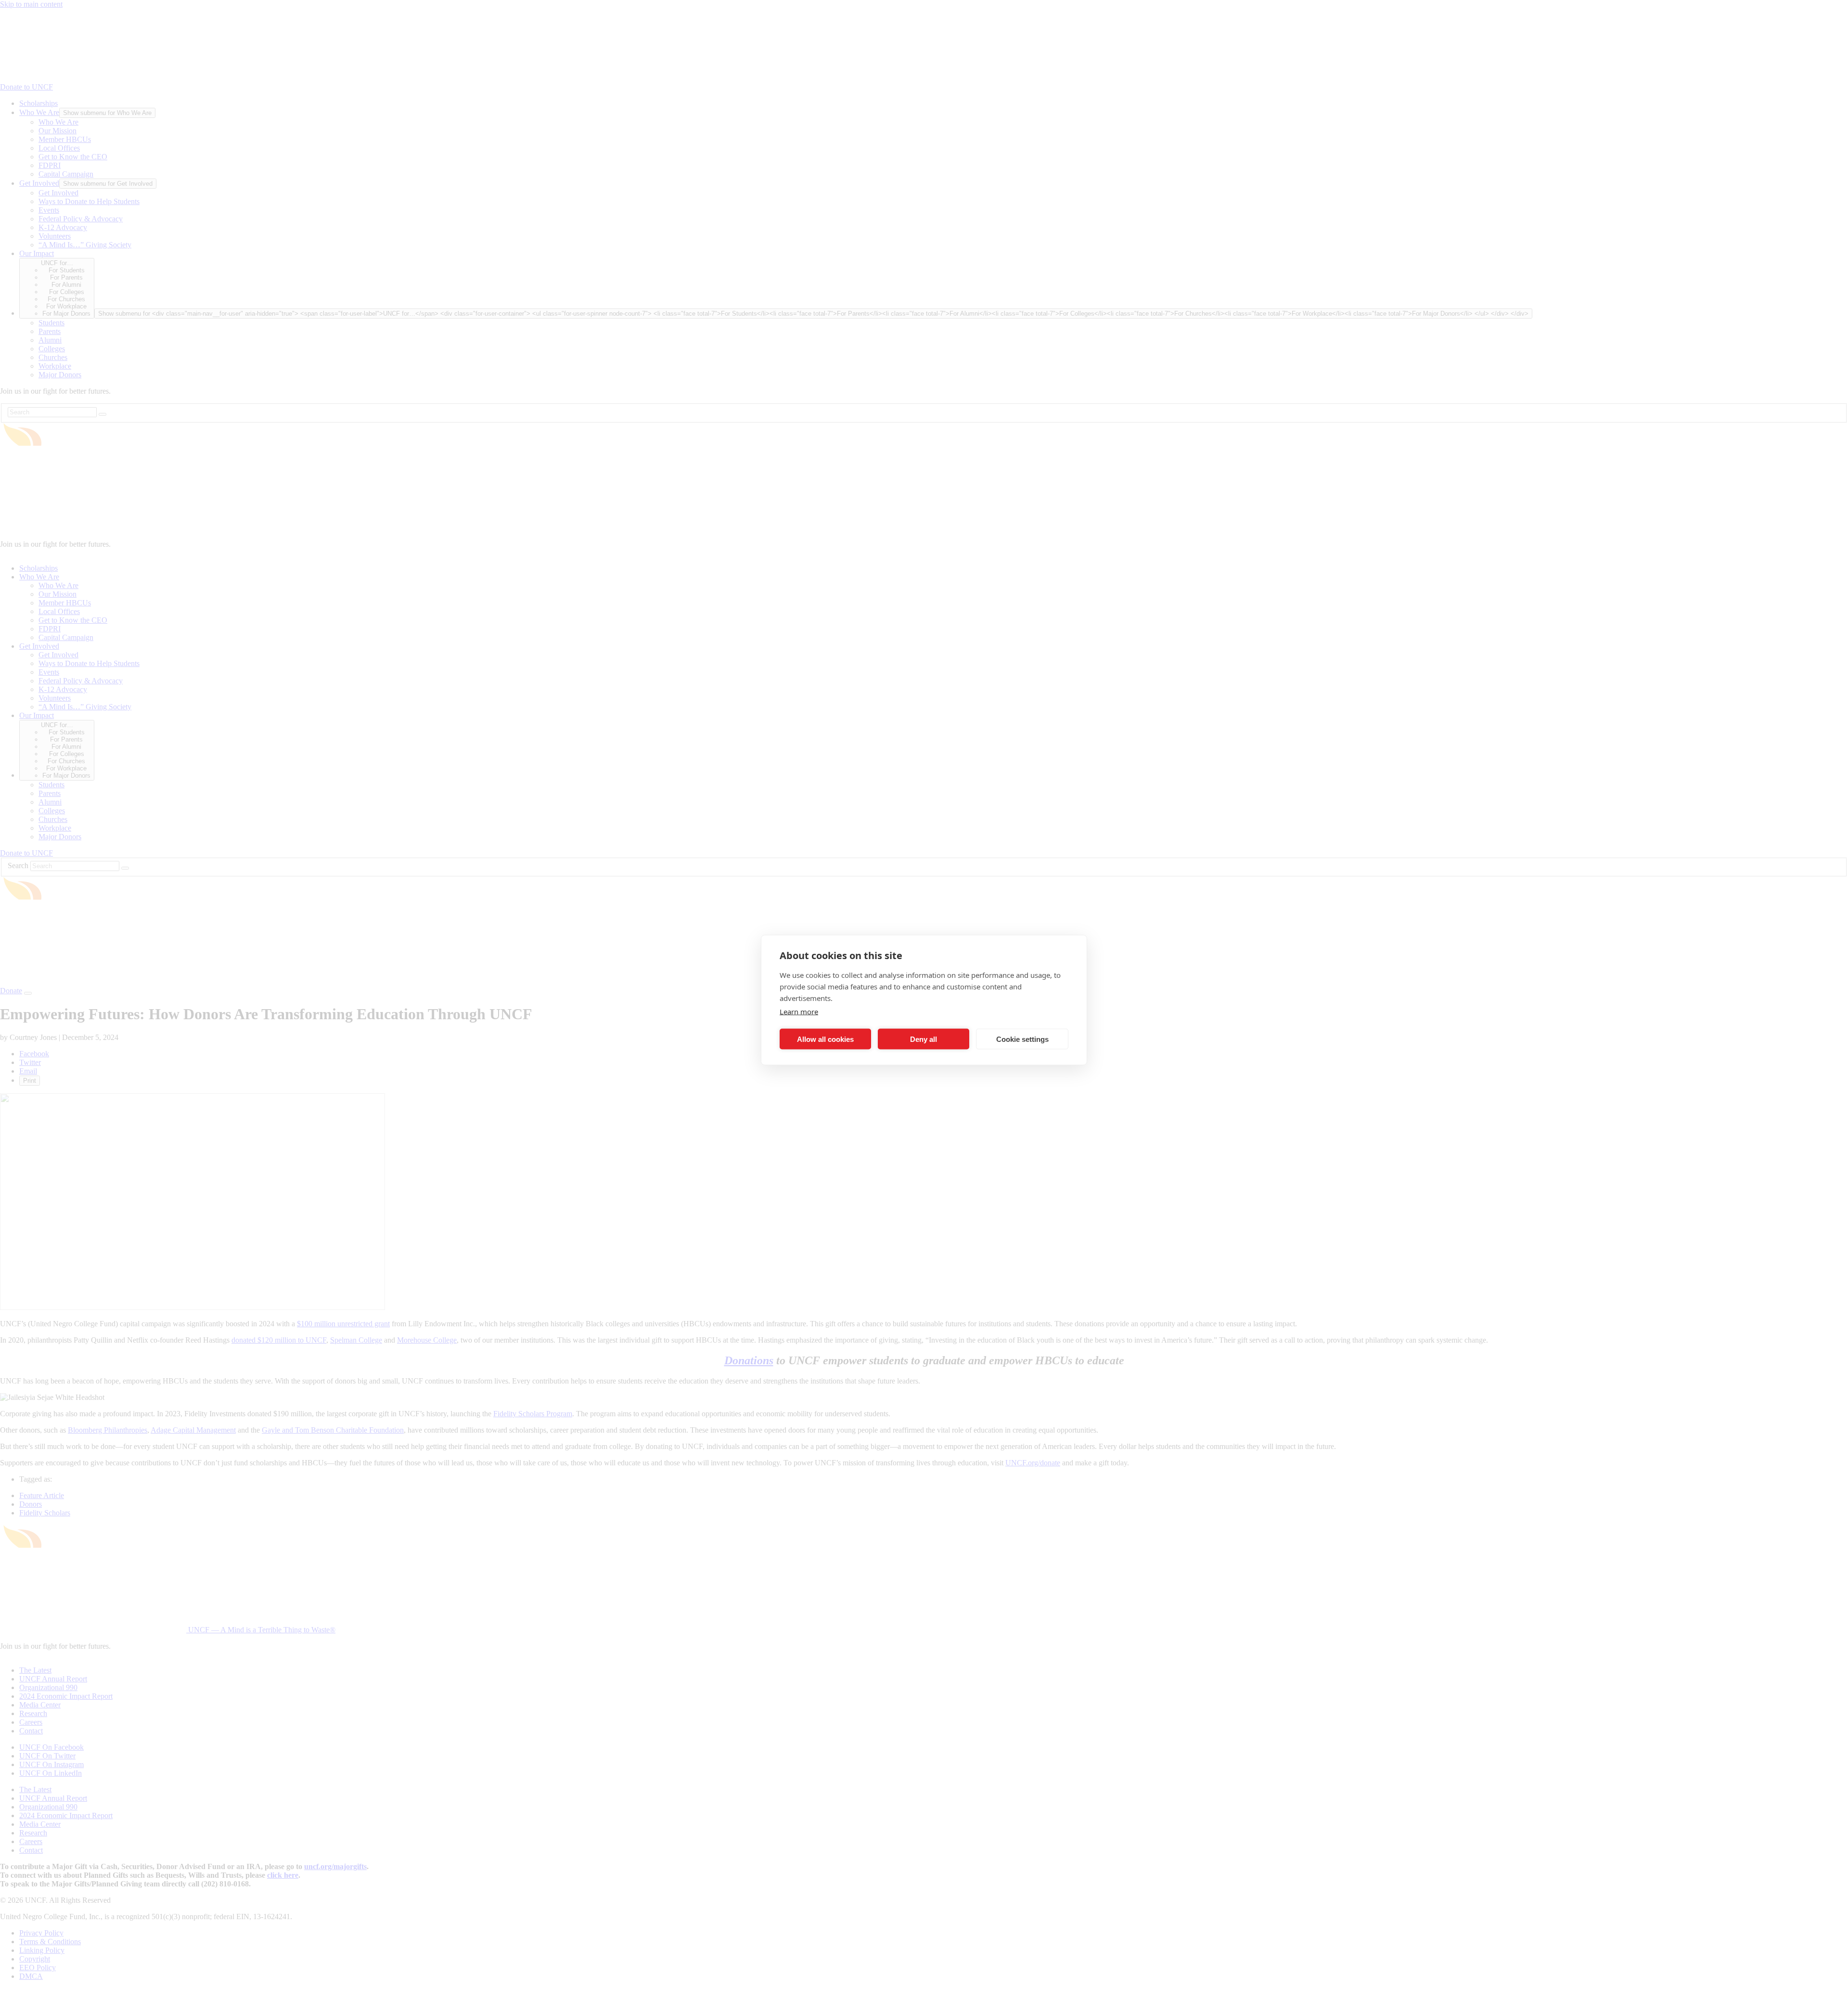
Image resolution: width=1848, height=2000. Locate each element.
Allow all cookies (825, 1039)
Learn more (799, 1012)
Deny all (924, 1039)
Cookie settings (1022, 1039)
